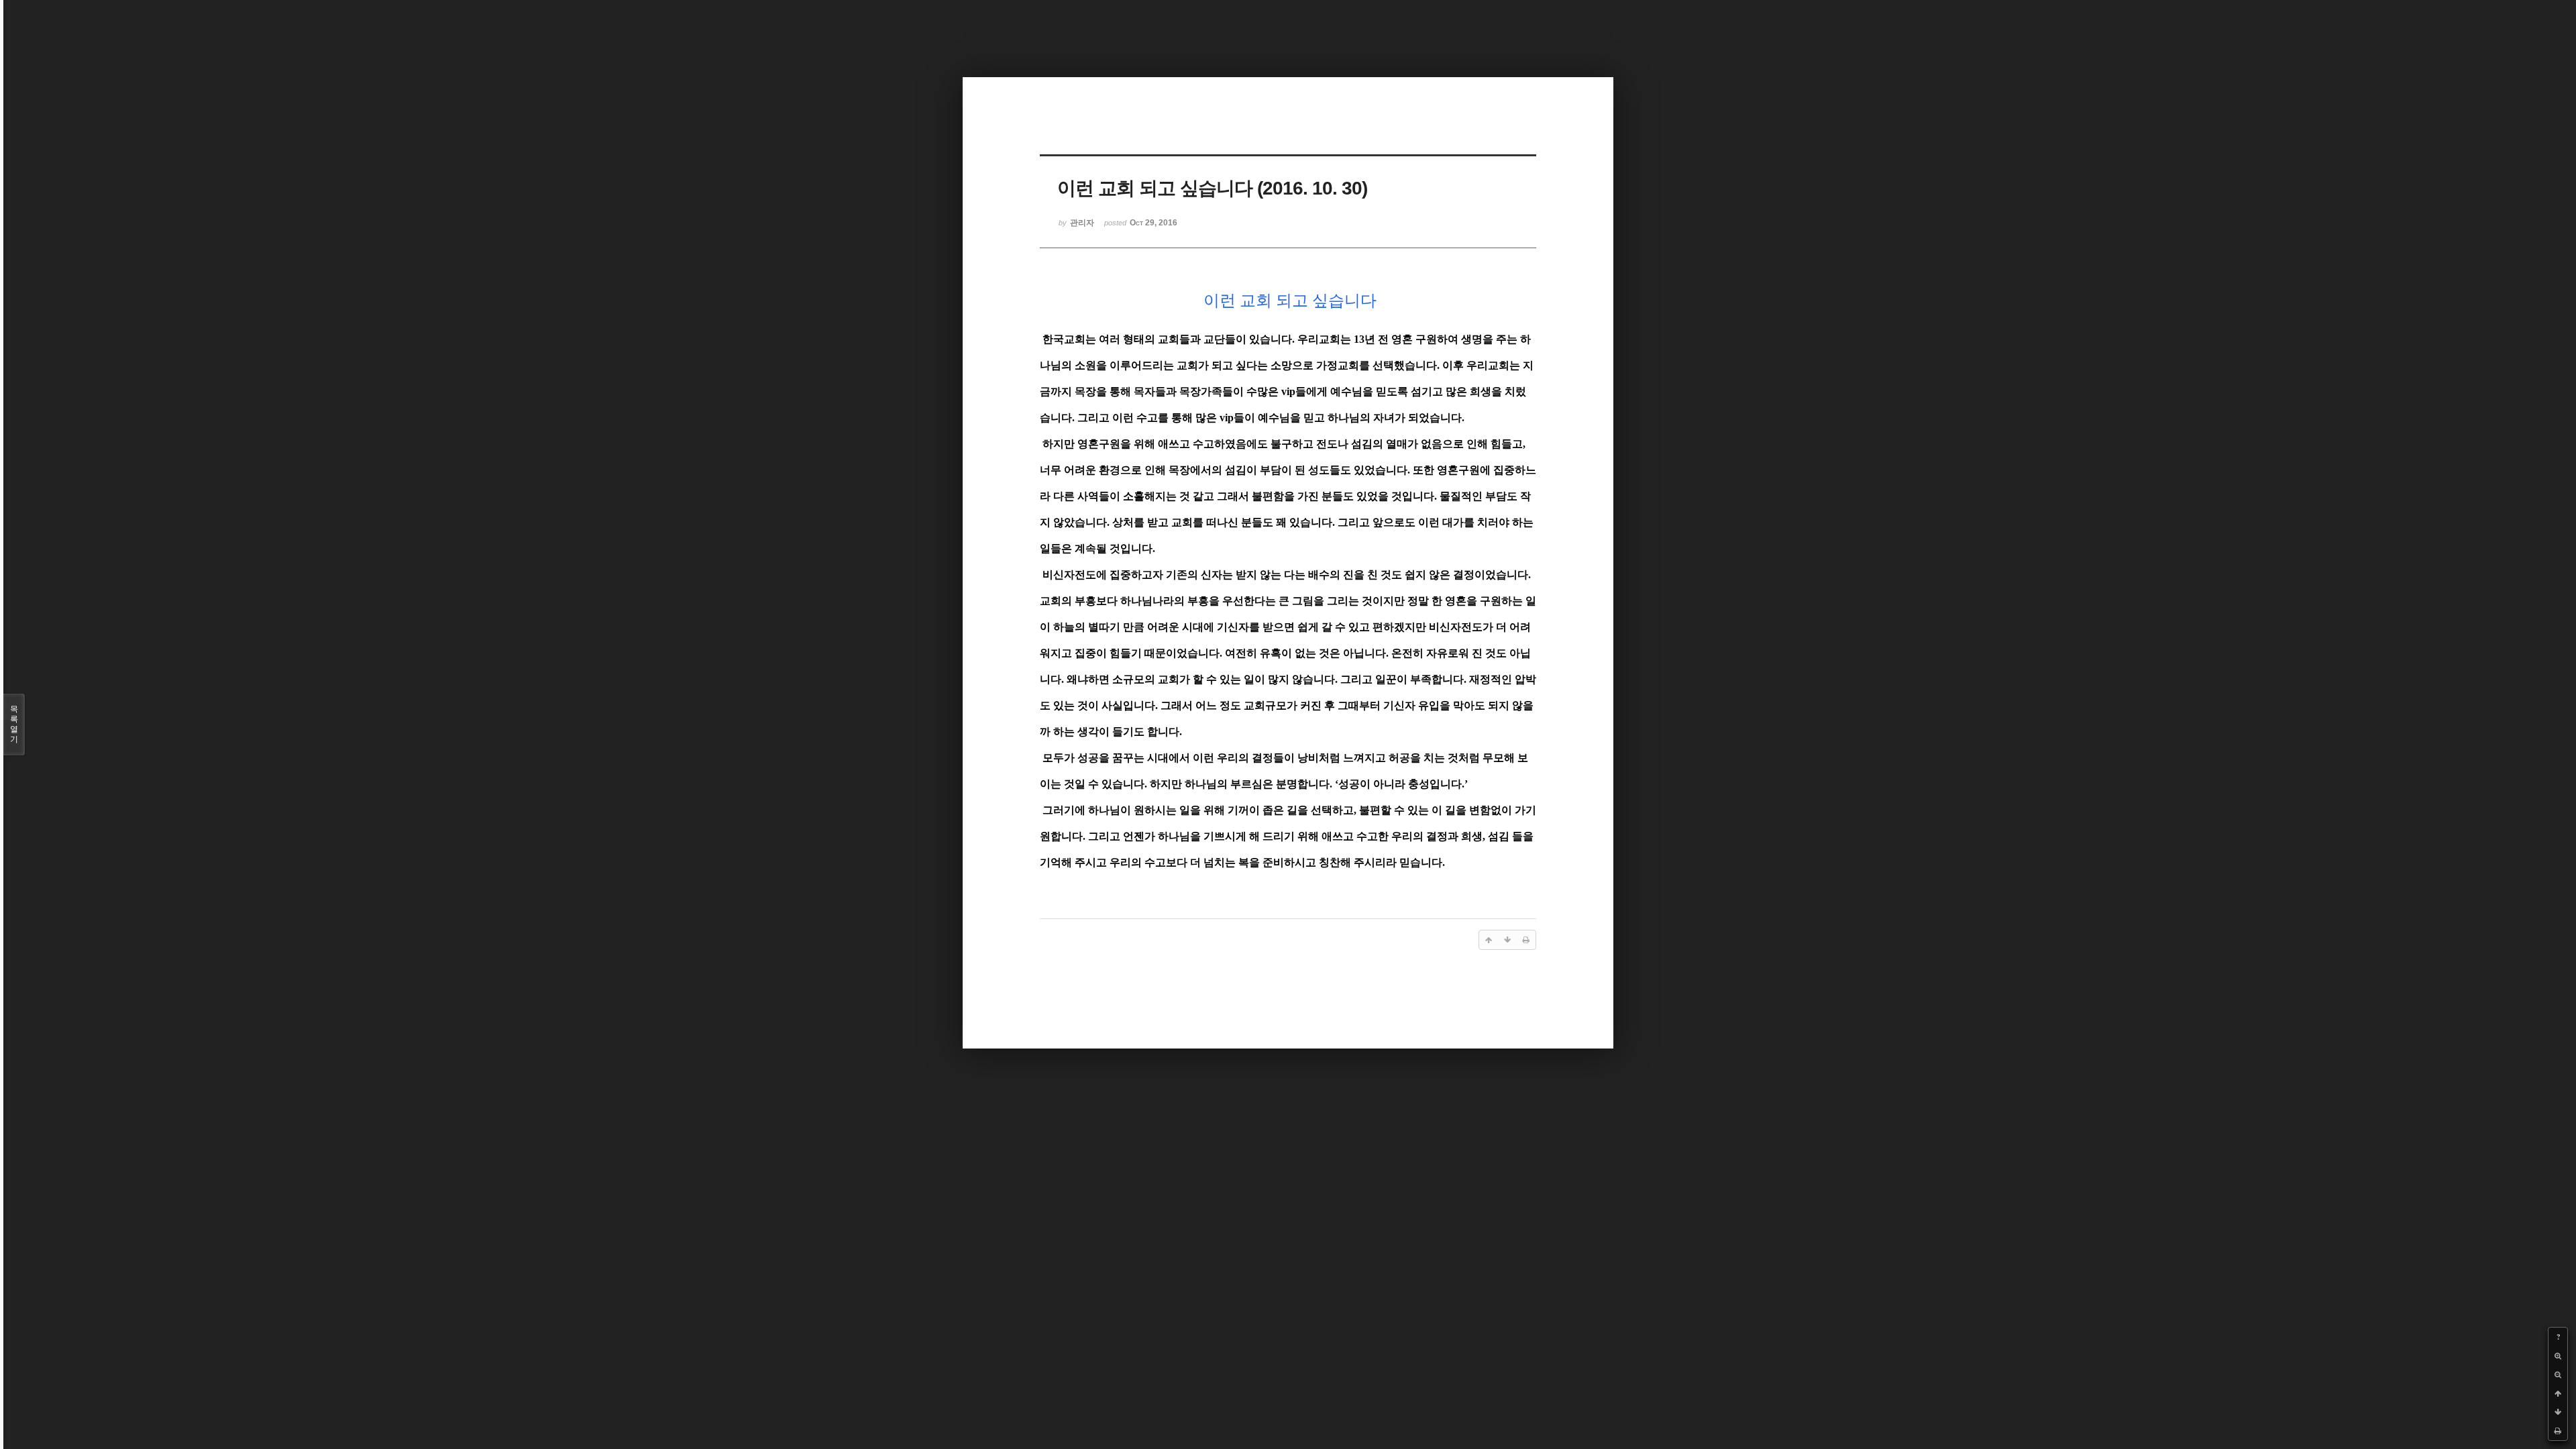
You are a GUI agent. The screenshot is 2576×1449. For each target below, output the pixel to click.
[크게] (2558, 1356)
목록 (14, 724)
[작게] (2558, 1375)
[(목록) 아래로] (2558, 1412)
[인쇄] (2558, 1431)
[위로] (2558, 1393)
